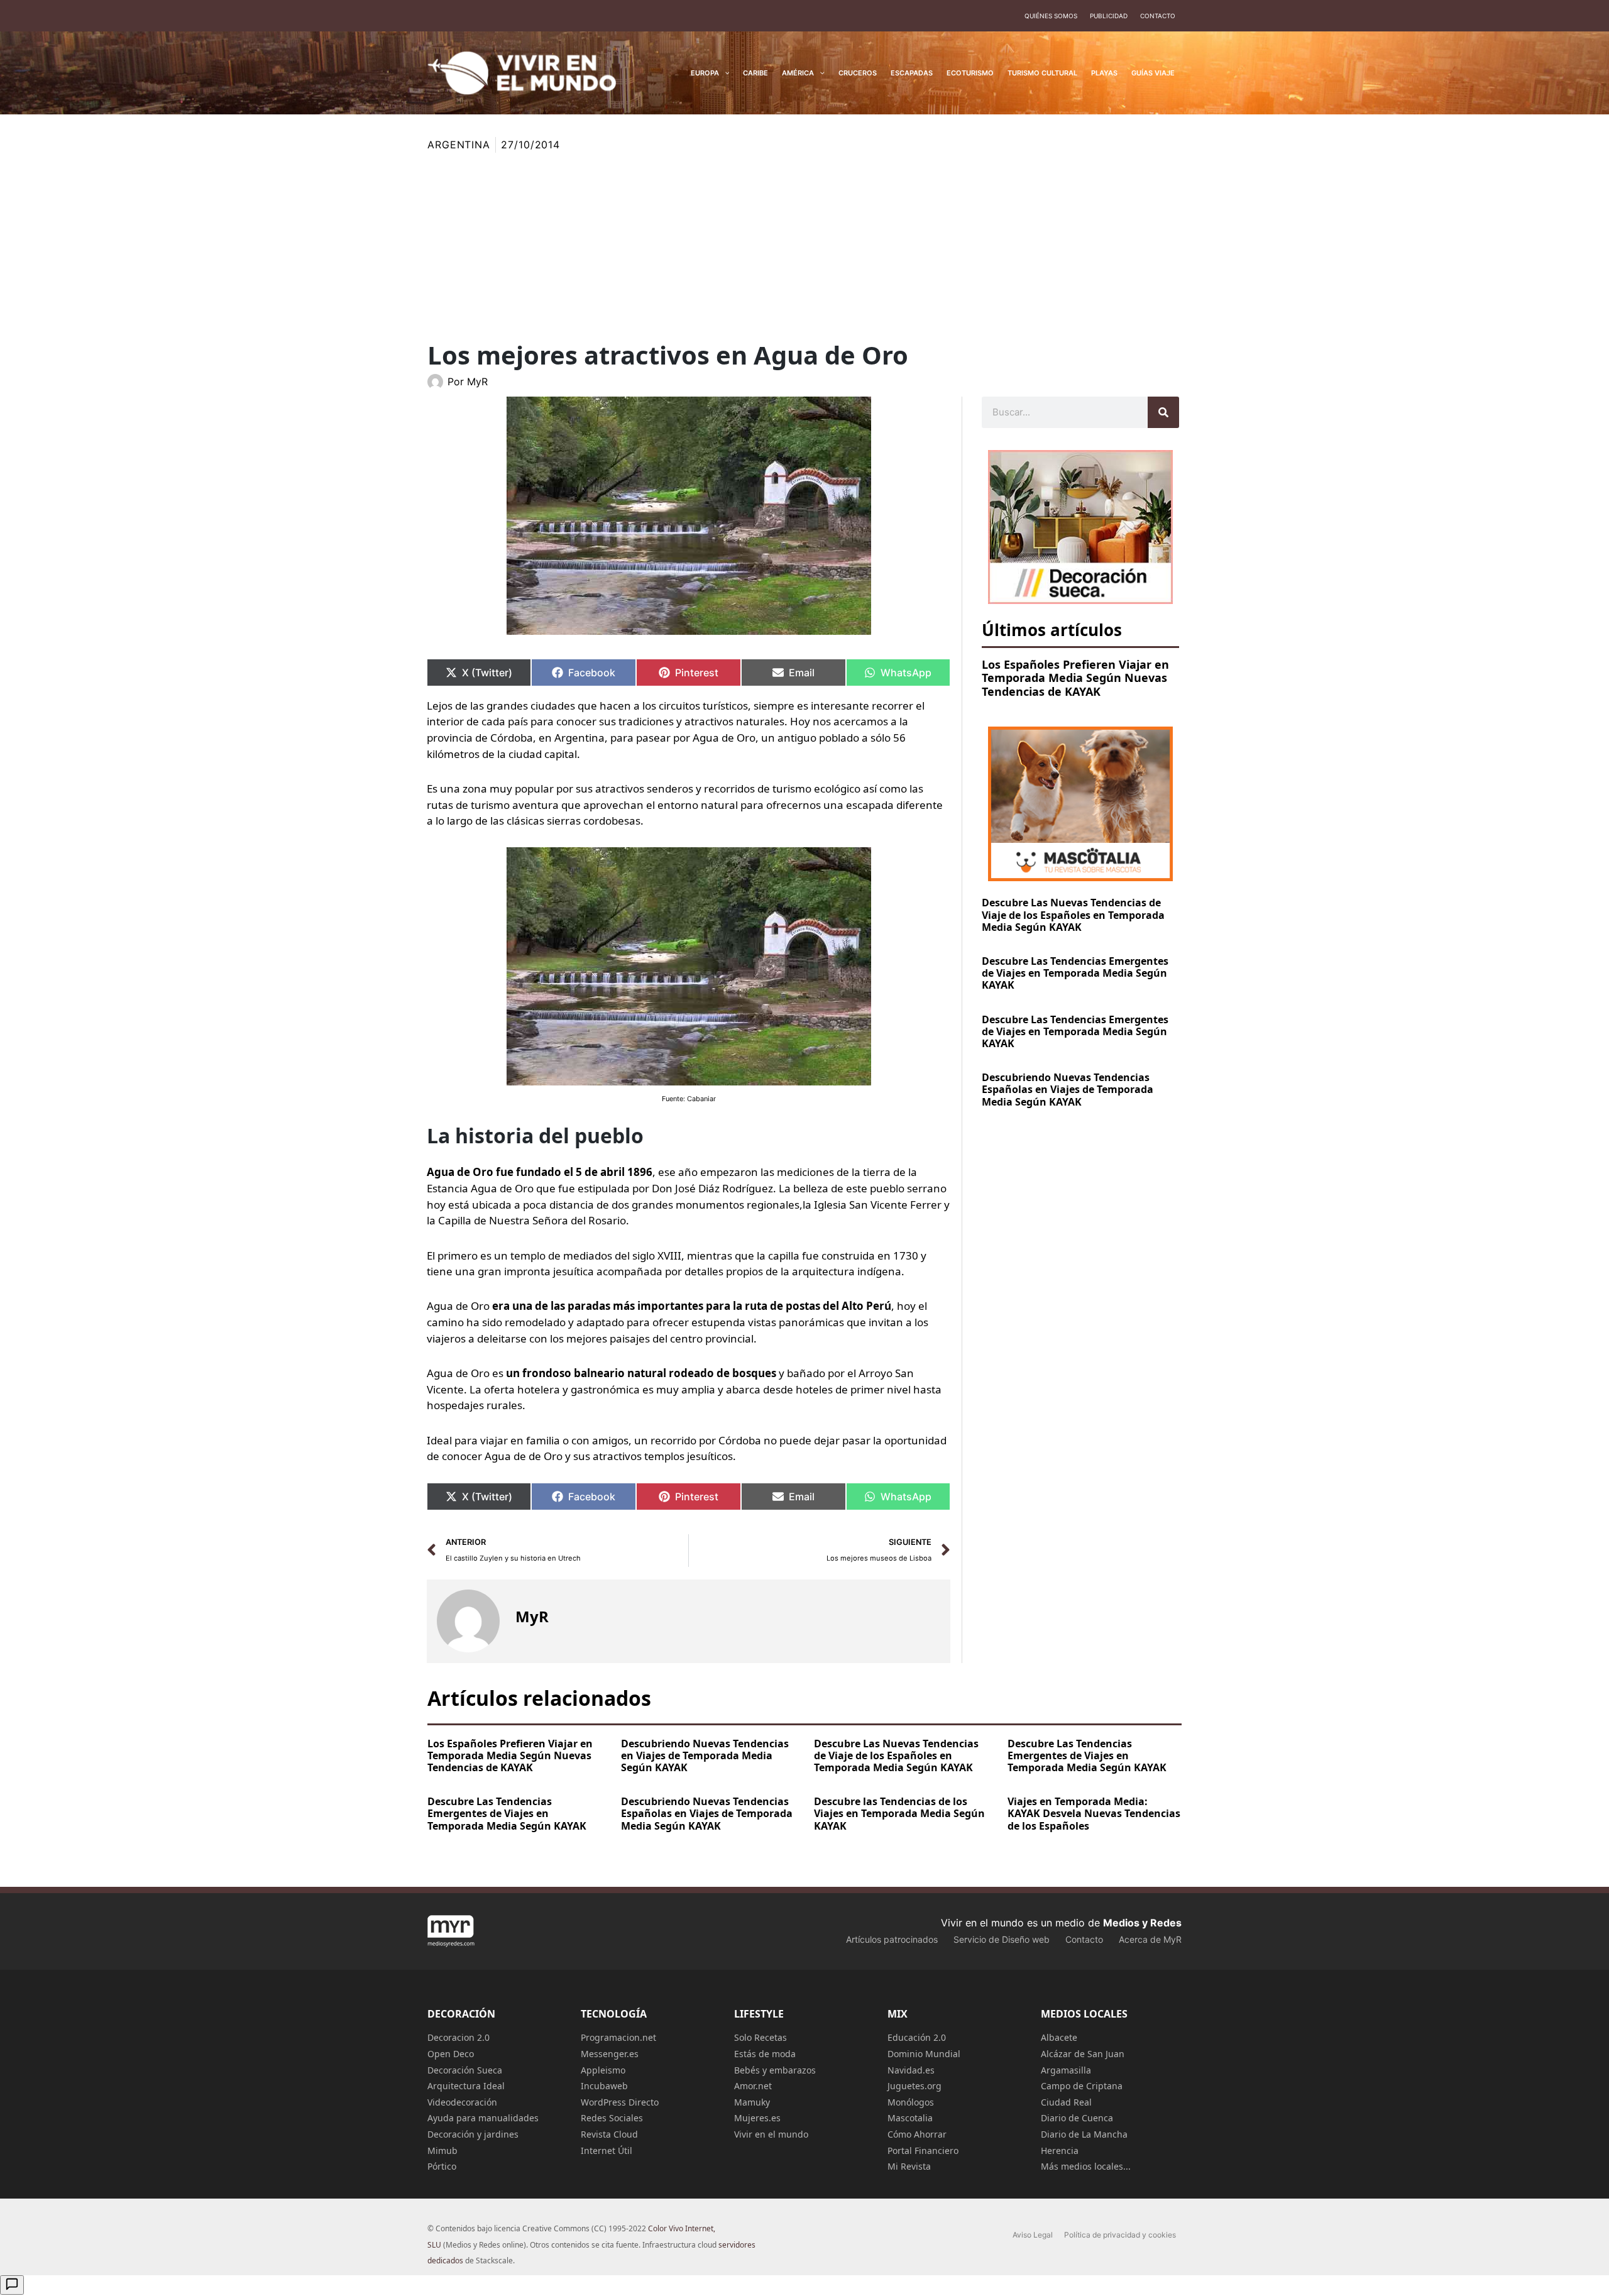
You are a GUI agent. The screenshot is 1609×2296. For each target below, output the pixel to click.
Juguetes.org (914, 2086)
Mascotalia (910, 2118)
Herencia (1060, 2150)
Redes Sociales (612, 2118)
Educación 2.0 (917, 2037)
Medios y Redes (1142, 1923)
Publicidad (1109, 16)
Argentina (459, 145)
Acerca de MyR (1150, 1939)
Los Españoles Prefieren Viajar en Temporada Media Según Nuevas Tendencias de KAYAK (1075, 678)
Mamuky (752, 2102)
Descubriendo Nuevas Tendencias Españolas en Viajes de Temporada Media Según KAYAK (1068, 1089)
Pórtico (442, 2166)
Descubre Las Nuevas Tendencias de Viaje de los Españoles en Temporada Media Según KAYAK (1073, 915)
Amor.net (753, 2086)
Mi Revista (909, 2166)
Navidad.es (911, 2070)
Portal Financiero (923, 2150)
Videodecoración (462, 2102)
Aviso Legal (1033, 2235)
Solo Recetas (761, 2037)
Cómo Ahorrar (917, 2134)
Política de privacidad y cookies (1120, 2235)
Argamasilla (1066, 2070)
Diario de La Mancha (1084, 2134)
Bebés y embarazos (775, 2070)
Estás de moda (765, 2054)
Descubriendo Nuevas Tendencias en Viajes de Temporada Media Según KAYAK (705, 1755)
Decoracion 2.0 (459, 2037)
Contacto (1158, 16)
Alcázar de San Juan (1083, 2054)
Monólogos (911, 2102)
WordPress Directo (620, 2102)
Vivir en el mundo (771, 2134)
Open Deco (451, 2054)
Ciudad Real (1066, 2102)
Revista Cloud (609, 2134)
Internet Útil (607, 2150)
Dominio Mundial (924, 2054)
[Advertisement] (804, 247)
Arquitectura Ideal (466, 2086)
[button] (724, 73)
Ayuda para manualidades (483, 2118)
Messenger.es (610, 2054)
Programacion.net (618, 2037)
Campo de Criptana (1082, 2086)
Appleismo (603, 2070)
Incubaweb (604, 2086)
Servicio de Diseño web (1002, 1939)
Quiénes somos (1051, 16)
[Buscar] (1163, 412)
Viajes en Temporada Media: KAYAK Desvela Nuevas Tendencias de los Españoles (1094, 1813)
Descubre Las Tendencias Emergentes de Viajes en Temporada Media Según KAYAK (1075, 973)
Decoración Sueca (465, 2070)
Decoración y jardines (473, 2134)
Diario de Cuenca (1077, 2118)
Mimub (442, 2150)
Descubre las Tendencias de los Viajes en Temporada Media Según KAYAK (899, 1813)
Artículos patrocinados (892, 1939)
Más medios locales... (1086, 2166)
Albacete (1059, 2037)
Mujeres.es (757, 2118)
